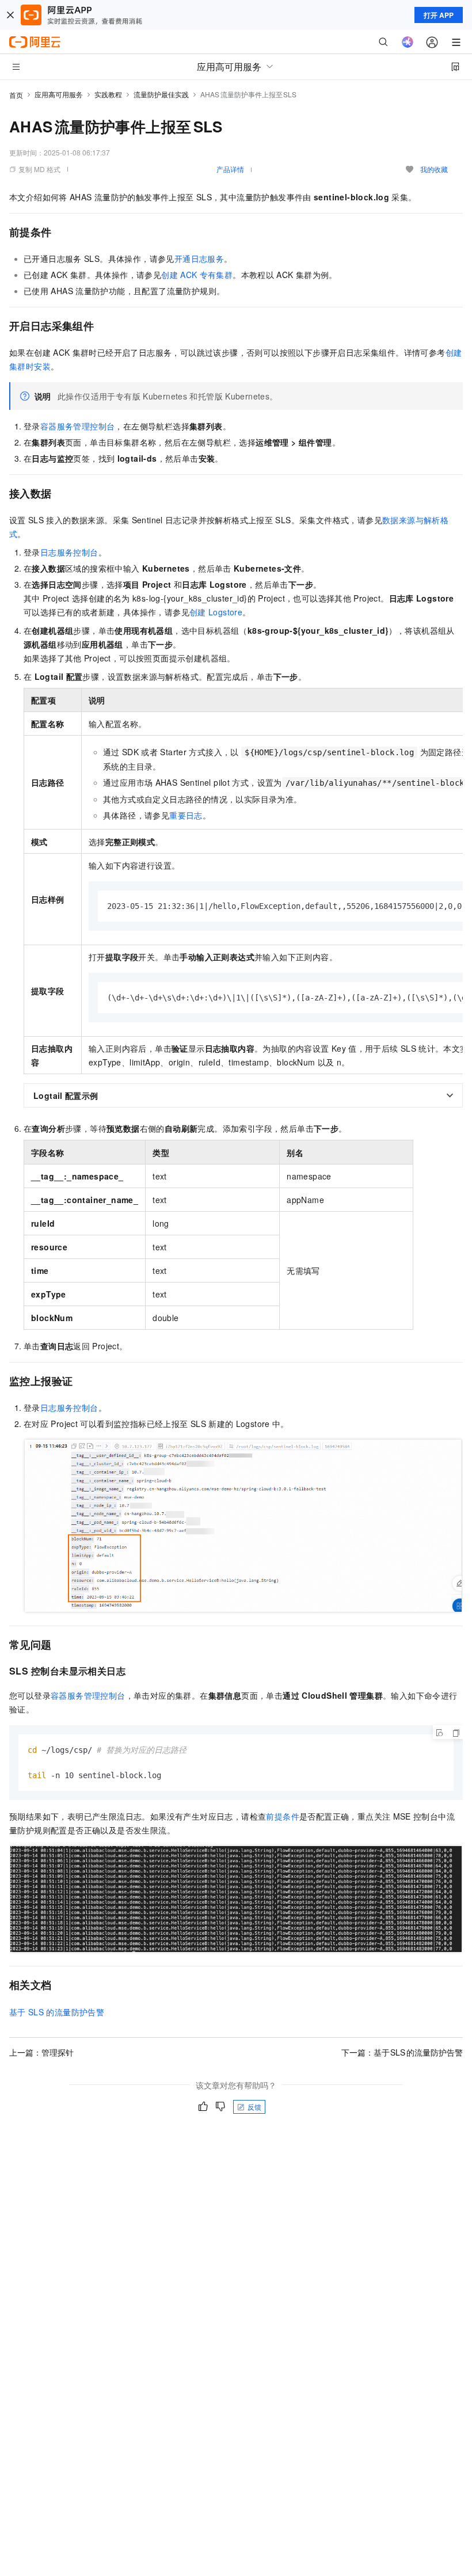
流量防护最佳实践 (161, 94)
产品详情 (230, 169)
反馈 (254, 2107)
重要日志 (186, 815)
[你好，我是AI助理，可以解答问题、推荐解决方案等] (408, 42)
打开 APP (439, 15)
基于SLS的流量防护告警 (57, 2012)
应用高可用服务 (59, 94)
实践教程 (108, 94)
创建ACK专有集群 (197, 275)
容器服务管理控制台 (78, 426)
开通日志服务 (199, 258)
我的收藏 (434, 169)
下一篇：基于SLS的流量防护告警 (402, 2052)
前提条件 (283, 1816)
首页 (16, 95)
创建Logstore (216, 612)
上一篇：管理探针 (41, 2052)
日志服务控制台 (69, 552)
